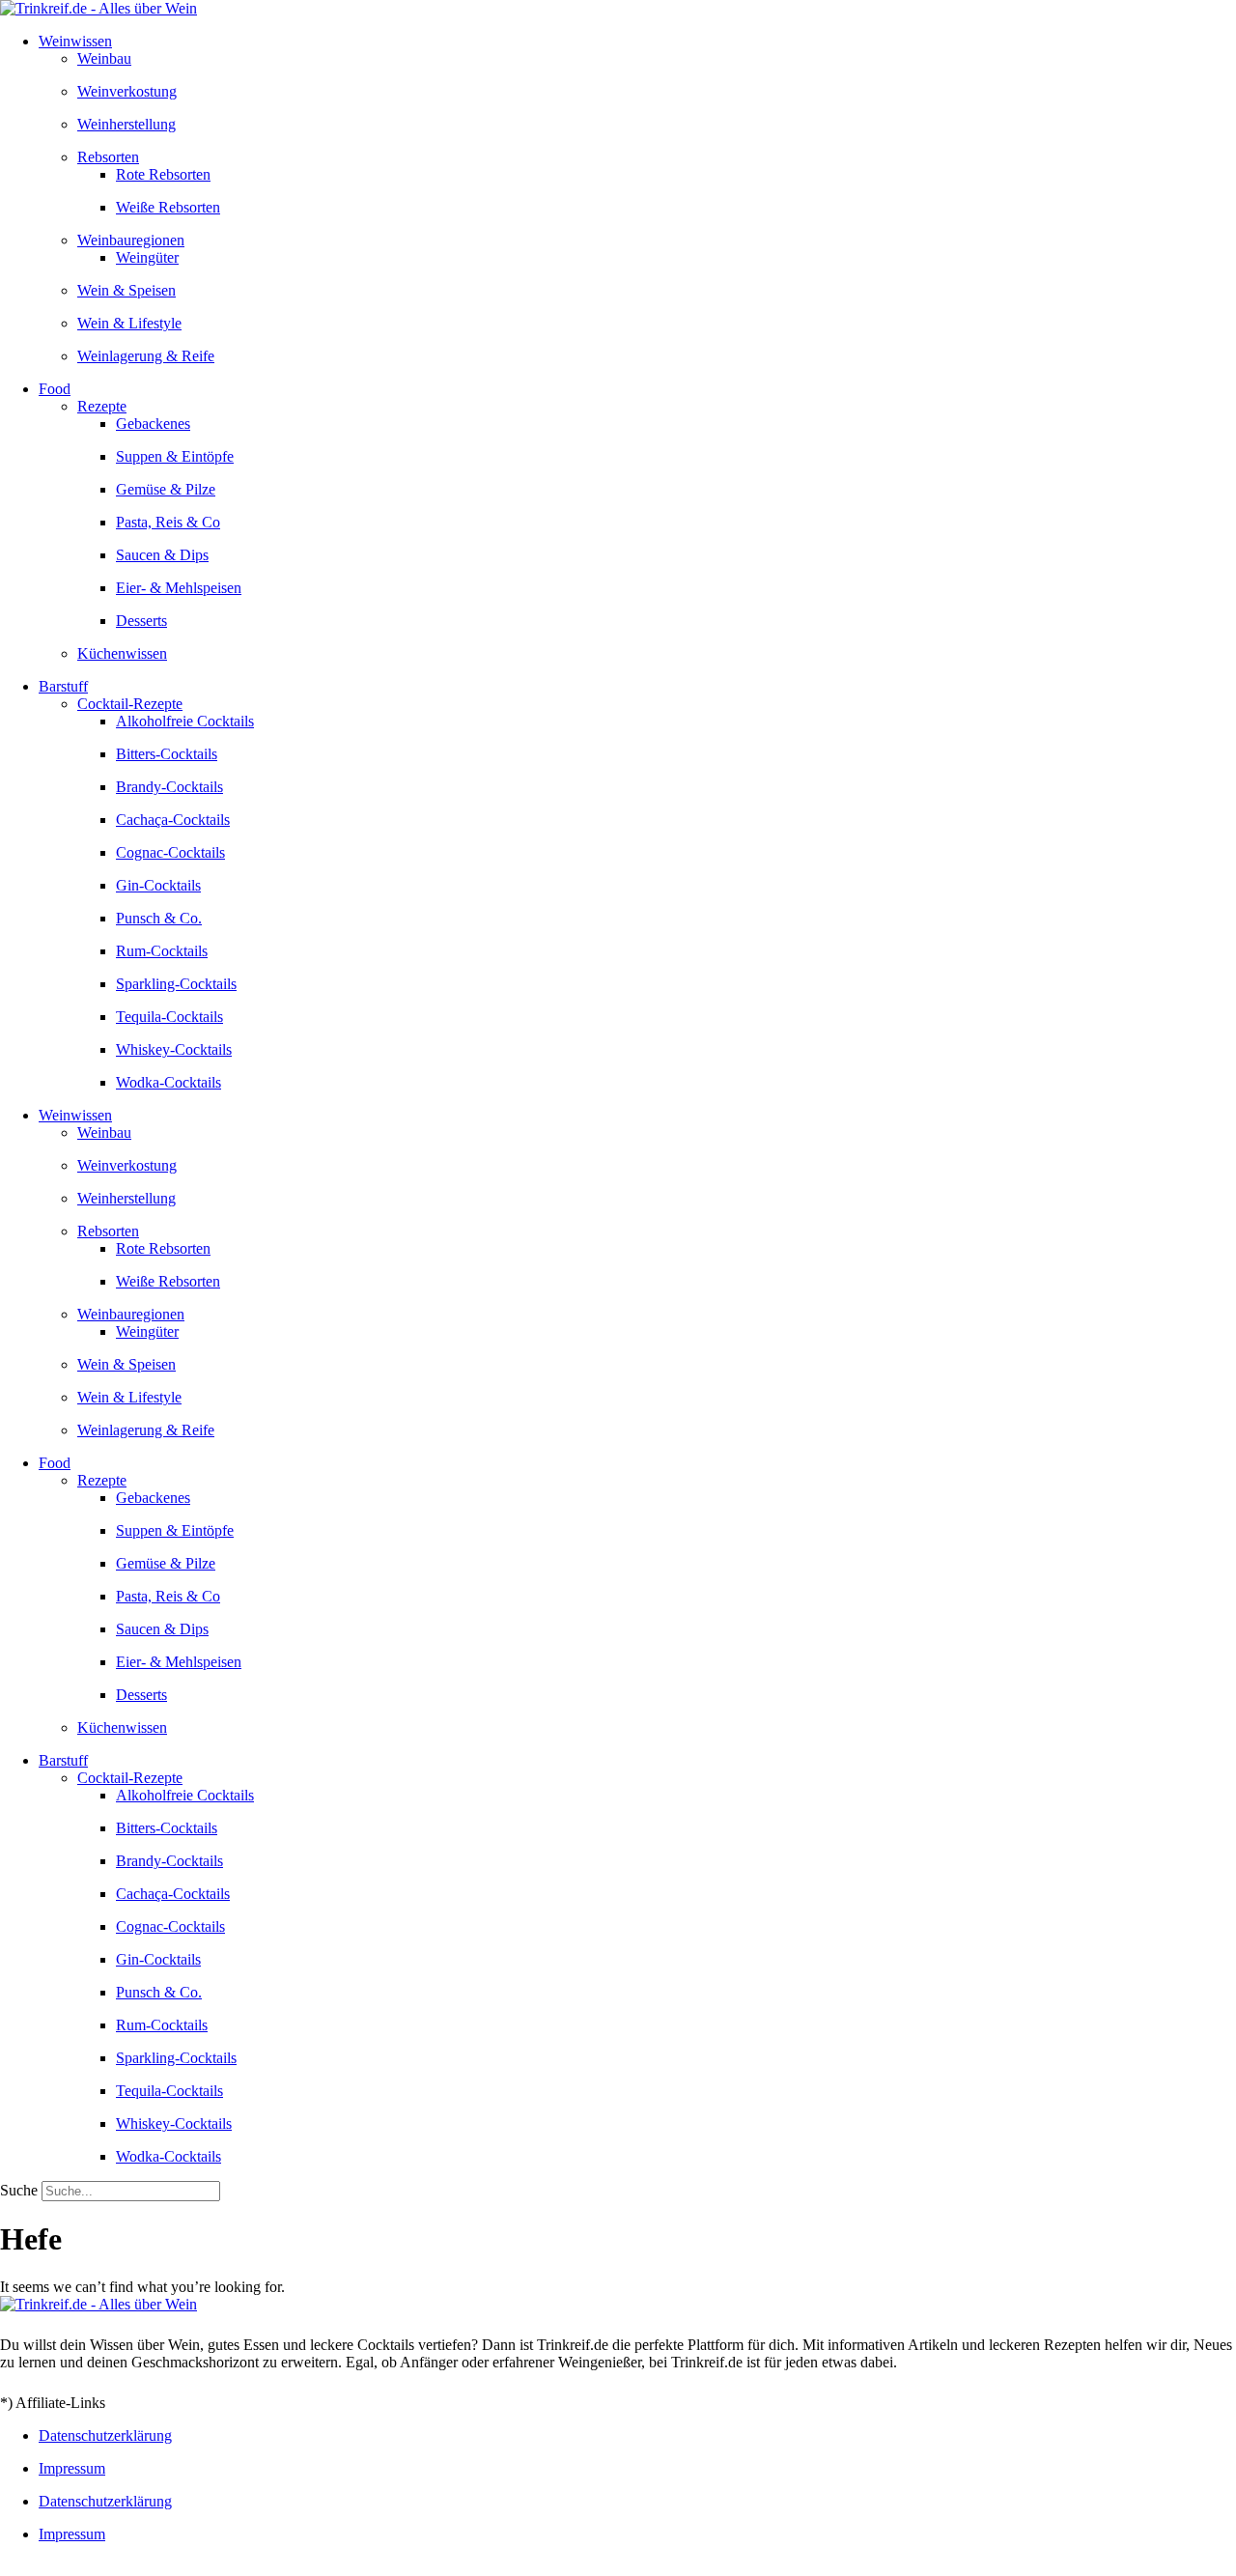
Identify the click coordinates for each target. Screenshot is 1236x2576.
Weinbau (104, 58)
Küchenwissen (122, 653)
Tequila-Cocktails (169, 1017)
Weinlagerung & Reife (146, 356)
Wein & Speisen (126, 290)
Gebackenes (153, 424)
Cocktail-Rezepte (130, 704)
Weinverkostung (127, 91)
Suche (19, 2190)
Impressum (72, 2468)
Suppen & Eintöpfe (175, 456)
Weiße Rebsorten (168, 207)
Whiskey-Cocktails (174, 1049)
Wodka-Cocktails (169, 1082)
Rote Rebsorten (163, 174)
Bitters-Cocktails (167, 754)
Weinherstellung (126, 124)
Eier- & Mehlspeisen (179, 588)
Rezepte (102, 406)
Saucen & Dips (162, 555)
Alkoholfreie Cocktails (185, 721)
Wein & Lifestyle (129, 323)
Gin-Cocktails (158, 885)
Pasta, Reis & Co (168, 522)
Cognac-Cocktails (170, 852)
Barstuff (63, 686)
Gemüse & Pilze (166, 489)
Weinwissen (75, 41)
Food (55, 389)
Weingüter (147, 257)
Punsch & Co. (159, 918)
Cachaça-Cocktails (173, 820)
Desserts (141, 621)
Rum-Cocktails (162, 951)
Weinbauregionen (131, 240)
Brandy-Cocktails (169, 787)
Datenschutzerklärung (105, 2435)
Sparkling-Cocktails (176, 984)
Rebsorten (108, 157)
